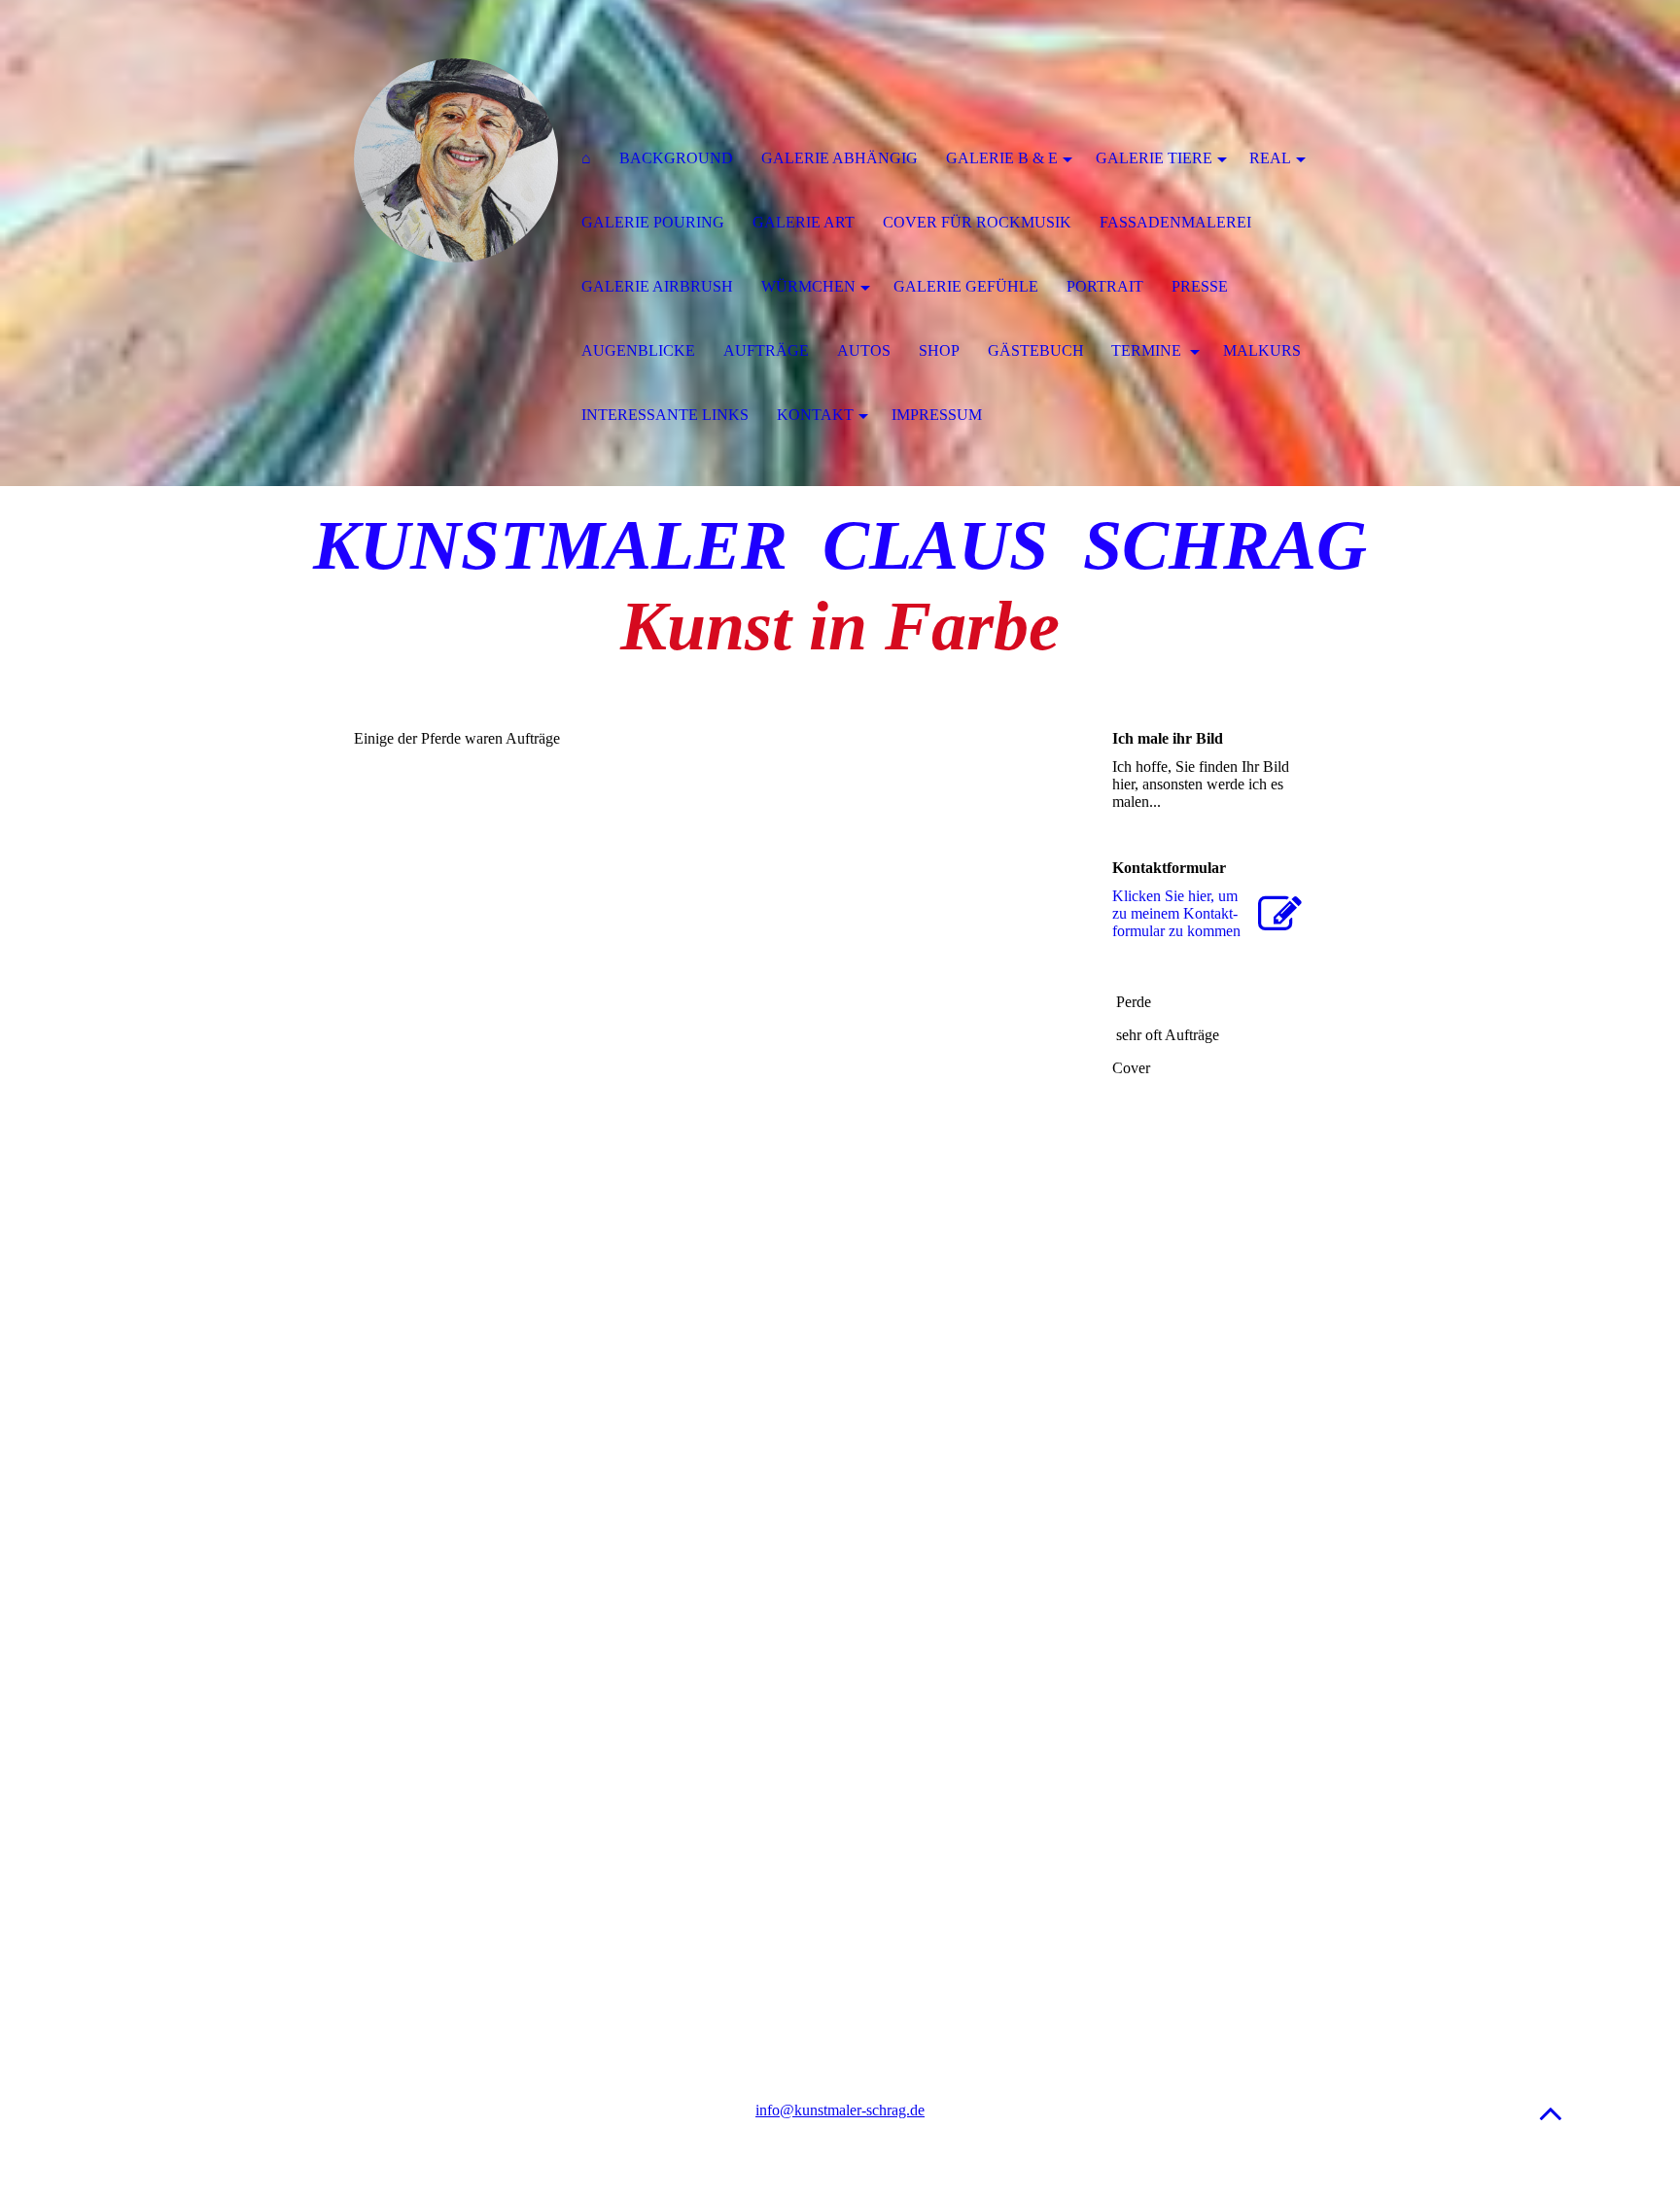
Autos (864, 350)
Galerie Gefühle (966, 286)
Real (1270, 158)
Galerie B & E (1002, 158)
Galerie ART (804, 222)
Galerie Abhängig (840, 158)
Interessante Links (665, 415)
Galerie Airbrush (657, 286)
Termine (1148, 350)
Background (676, 158)
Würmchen (808, 286)
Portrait (1105, 286)
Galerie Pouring (653, 222)
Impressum (937, 415)
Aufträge (766, 350)
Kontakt (815, 415)
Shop (939, 350)
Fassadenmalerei (1175, 222)
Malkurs (1262, 350)
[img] (456, 160)
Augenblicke (638, 350)
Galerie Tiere (1154, 158)
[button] (1551, 2113)
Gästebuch (1036, 350)
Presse (1200, 286)
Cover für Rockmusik (977, 222)
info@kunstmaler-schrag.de (840, 2110)
